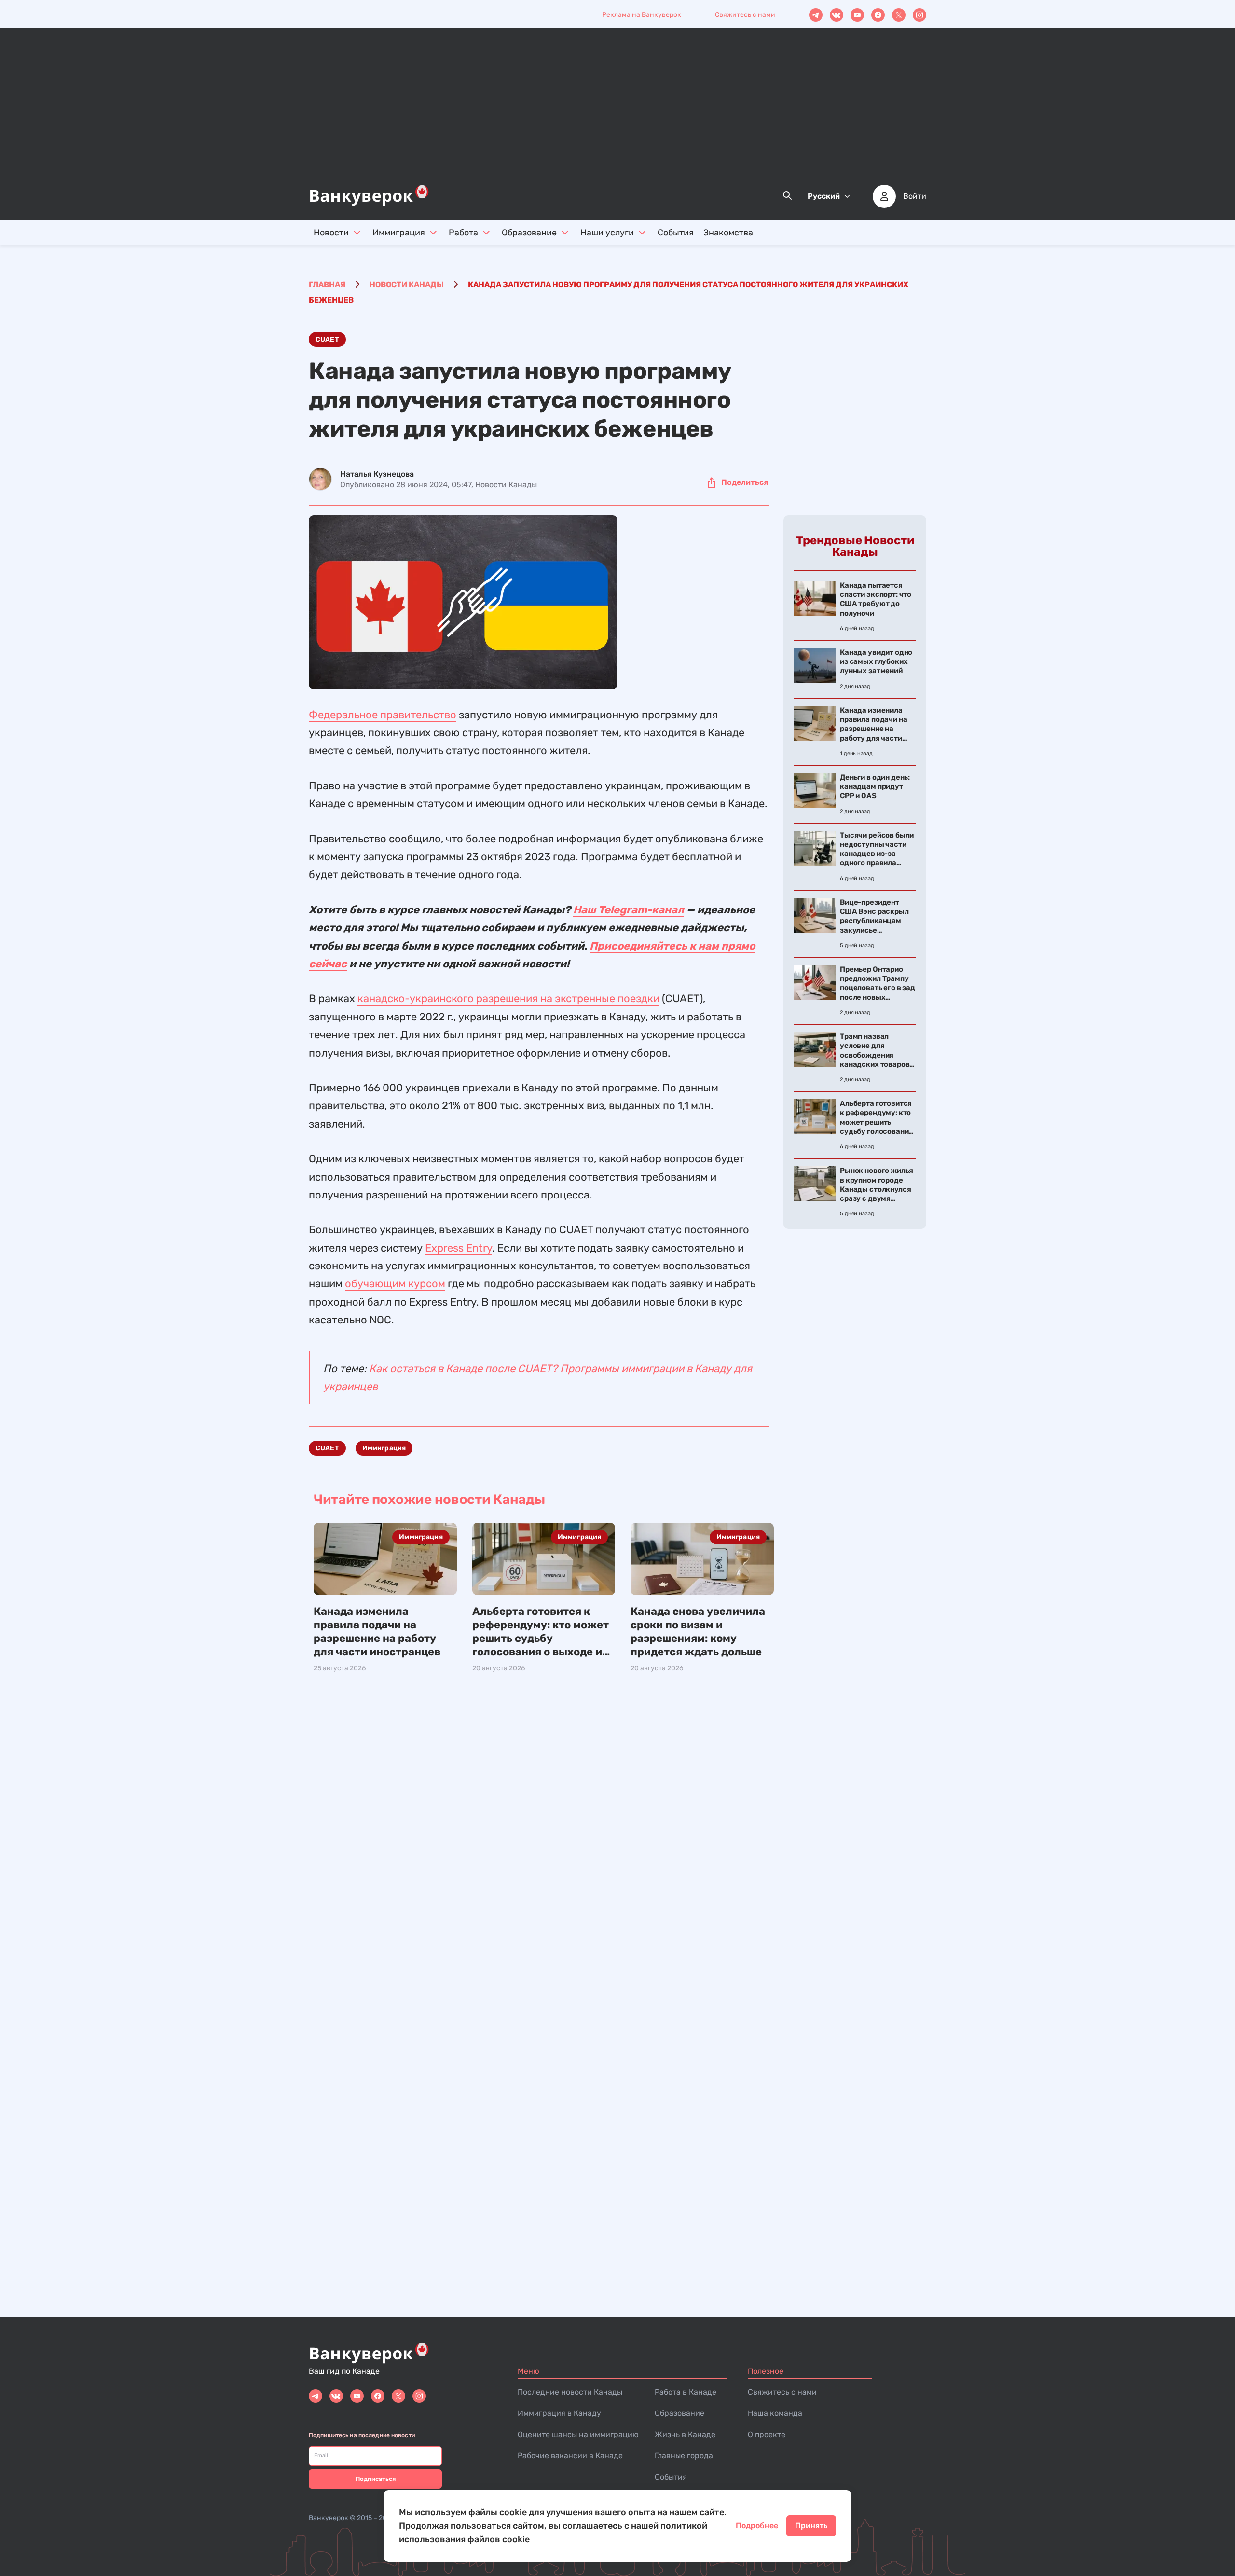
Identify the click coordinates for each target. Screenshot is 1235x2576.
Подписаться (376, 2479)
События (676, 233)
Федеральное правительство (383, 715)
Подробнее (757, 2526)
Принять (811, 2526)
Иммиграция (399, 233)
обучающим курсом (395, 1284)
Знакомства (728, 233)
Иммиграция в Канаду (559, 2413)
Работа (463, 233)
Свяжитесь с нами (745, 15)
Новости (331, 233)
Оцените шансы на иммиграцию (578, 2434)
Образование (529, 233)
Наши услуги (607, 233)
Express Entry (459, 1248)
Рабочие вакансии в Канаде (570, 2456)
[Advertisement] (617, 111)
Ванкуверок (329, 2518)
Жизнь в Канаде (685, 2434)
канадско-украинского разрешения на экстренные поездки (508, 999)
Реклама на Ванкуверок (642, 15)
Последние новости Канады (570, 2392)
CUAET (327, 339)
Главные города (684, 2456)
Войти (915, 196)
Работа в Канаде (686, 2392)
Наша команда (775, 2413)
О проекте (767, 2434)
